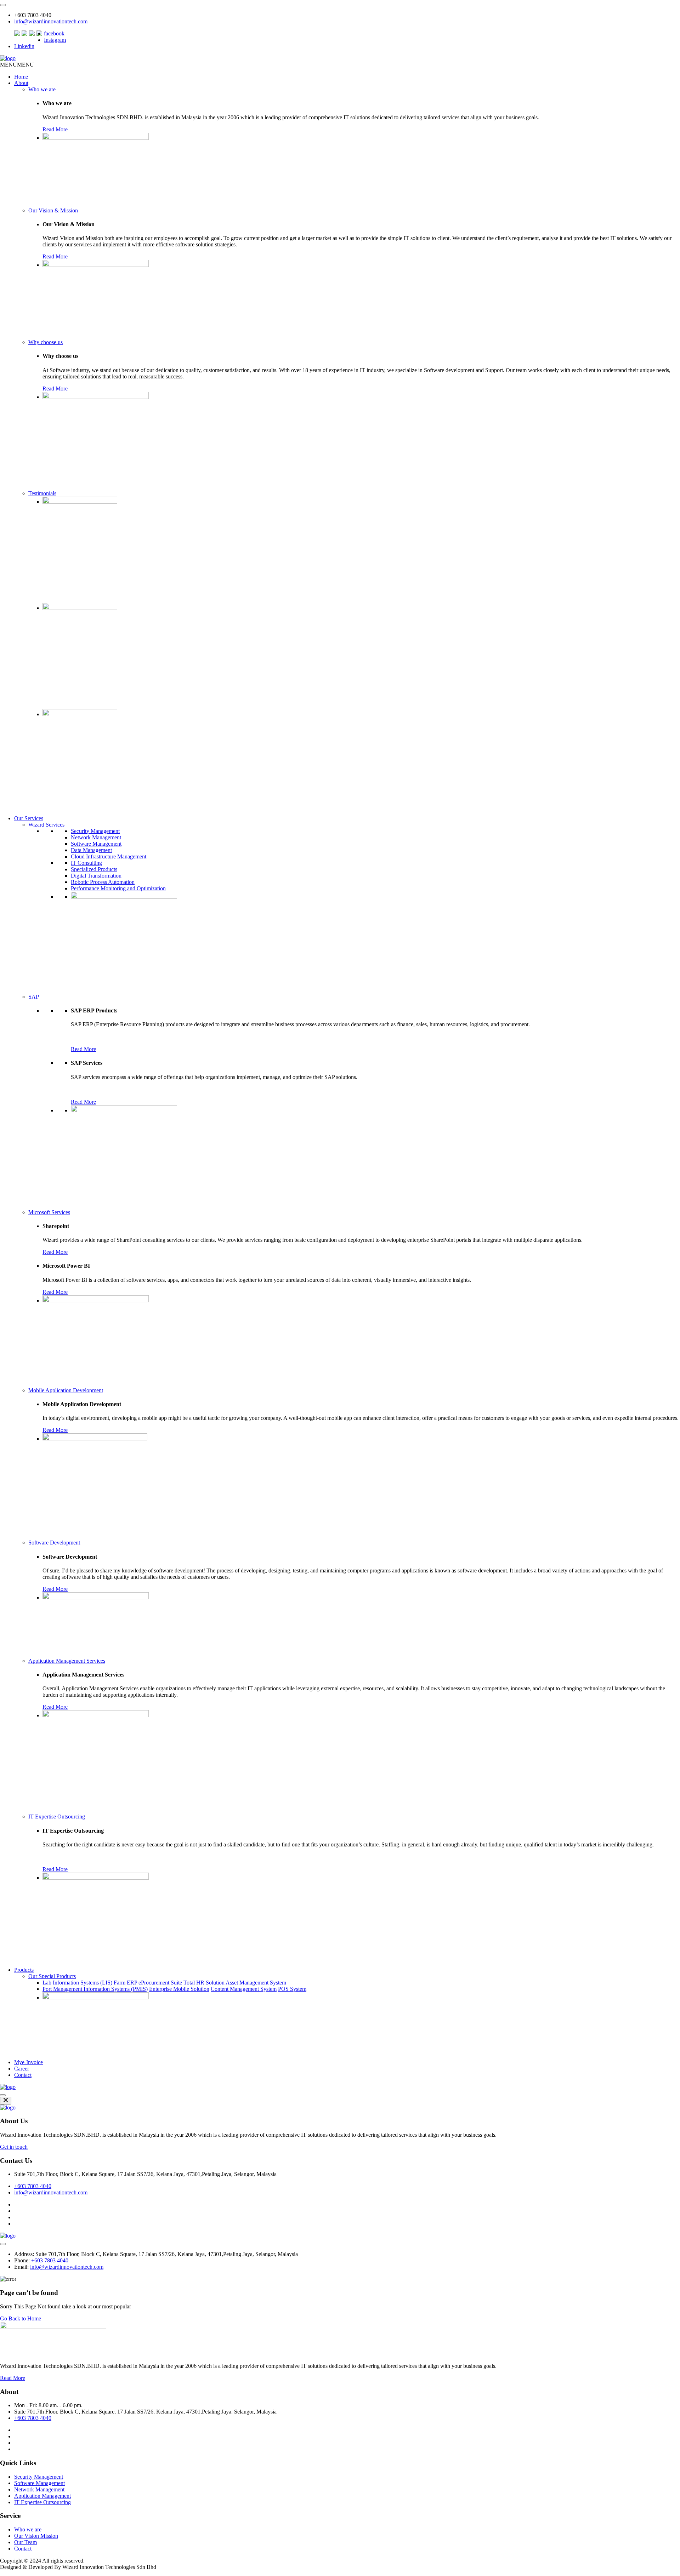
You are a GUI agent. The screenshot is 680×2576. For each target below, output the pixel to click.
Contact (23, 2075)
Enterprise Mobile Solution (179, 1989)
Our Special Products (52, 1976)
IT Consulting (86, 863)
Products (24, 1970)
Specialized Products (94, 869)
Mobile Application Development (66, 1390)
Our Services (29, 818)
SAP (34, 997)
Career (22, 2069)
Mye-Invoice (29, 2062)
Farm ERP (125, 1983)
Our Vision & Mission (53, 210)
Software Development (54, 1543)
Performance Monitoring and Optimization (118, 888)
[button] (17, 65)
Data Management (91, 850)
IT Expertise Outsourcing (57, 1817)
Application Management (42, 2496)
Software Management (96, 844)
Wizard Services (46, 825)
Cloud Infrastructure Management (109, 856)
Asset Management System (256, 1983)
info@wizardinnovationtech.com (51, 21)
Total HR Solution (204, 1983)
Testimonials (42, 493)
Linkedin (24, 46)
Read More (55, 129)
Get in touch (14, 2147)
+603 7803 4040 (33, 2186)
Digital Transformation (96, 876)
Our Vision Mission (36, 2536)
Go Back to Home (21, 2318)
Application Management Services (67, 1661)
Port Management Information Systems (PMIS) (95, 1989)
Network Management (96, 837)
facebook (54, 33)
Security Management (95, 831)
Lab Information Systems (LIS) (77, 1983)
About (21, 83)
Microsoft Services (49, 1212)
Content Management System (244, 1989)
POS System (292, 1989)
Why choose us (46, 342)
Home (21, 77)
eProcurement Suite (160, 1983)
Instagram (55, 40)
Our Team (25, 2542)
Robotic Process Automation (103, 882)
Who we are (42, 89)
